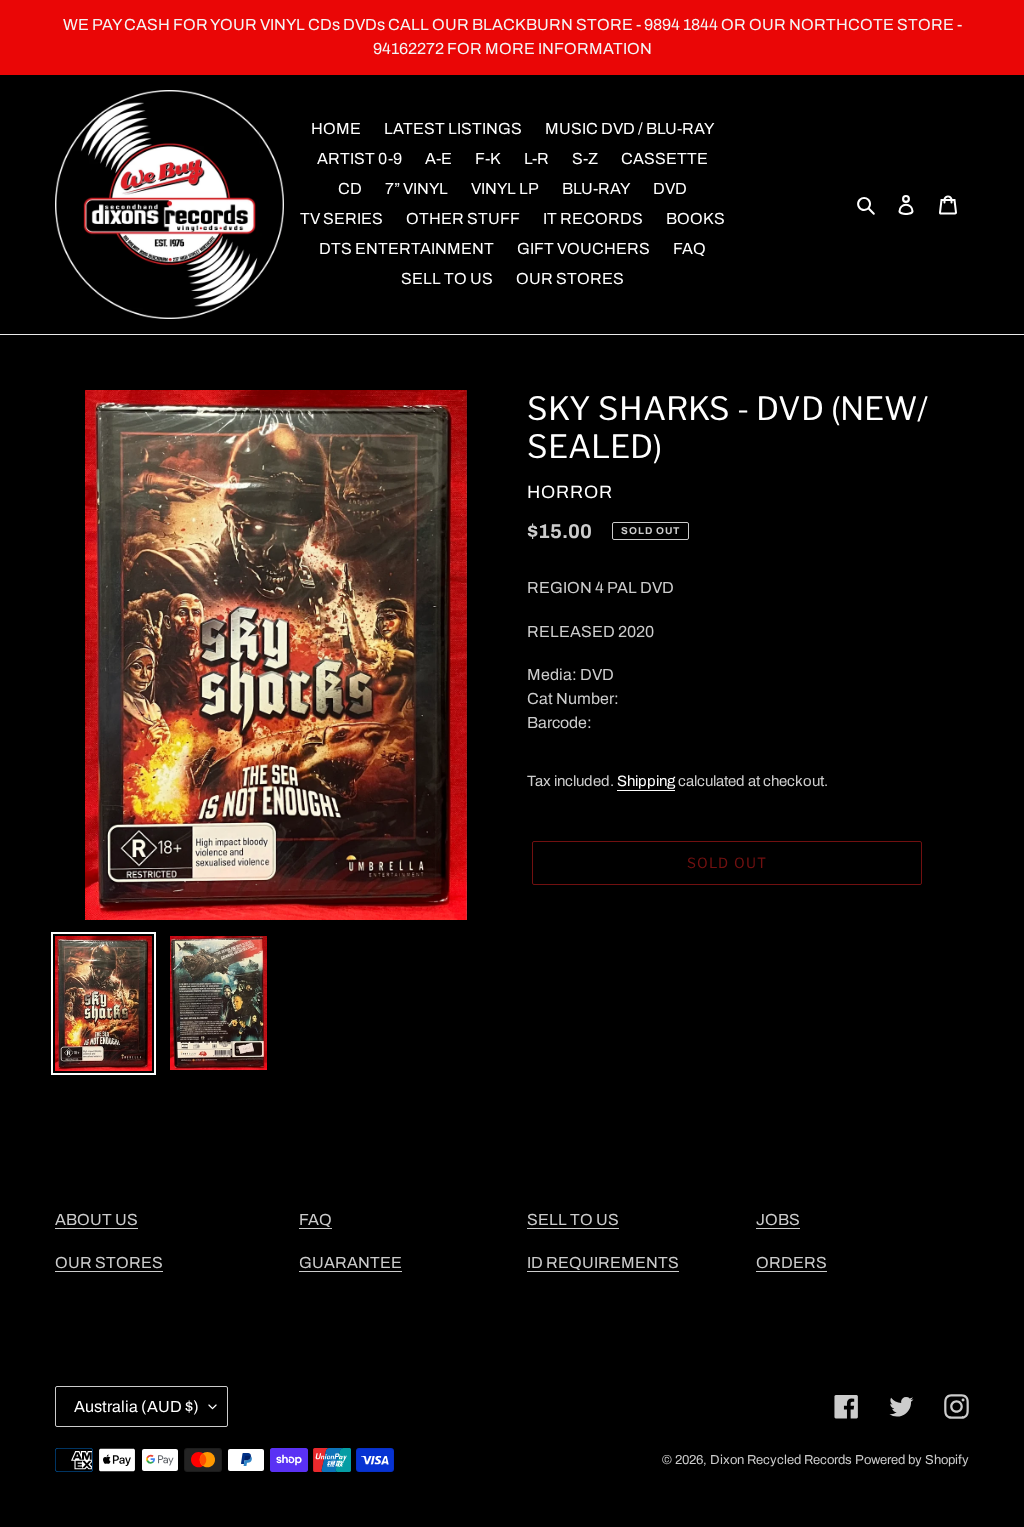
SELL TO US (573, 1219)
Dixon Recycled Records (781, 1460)
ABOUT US (96, 1219)
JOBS (778, 1219)
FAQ (315, 1219)
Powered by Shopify (912, 1460)
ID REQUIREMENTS (603, 1262)
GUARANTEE (350, 1262)
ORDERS (791, 1262)
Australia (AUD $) (136, 1406)
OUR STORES (109, 1262)
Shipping (646, 781)
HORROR (570, 492)
